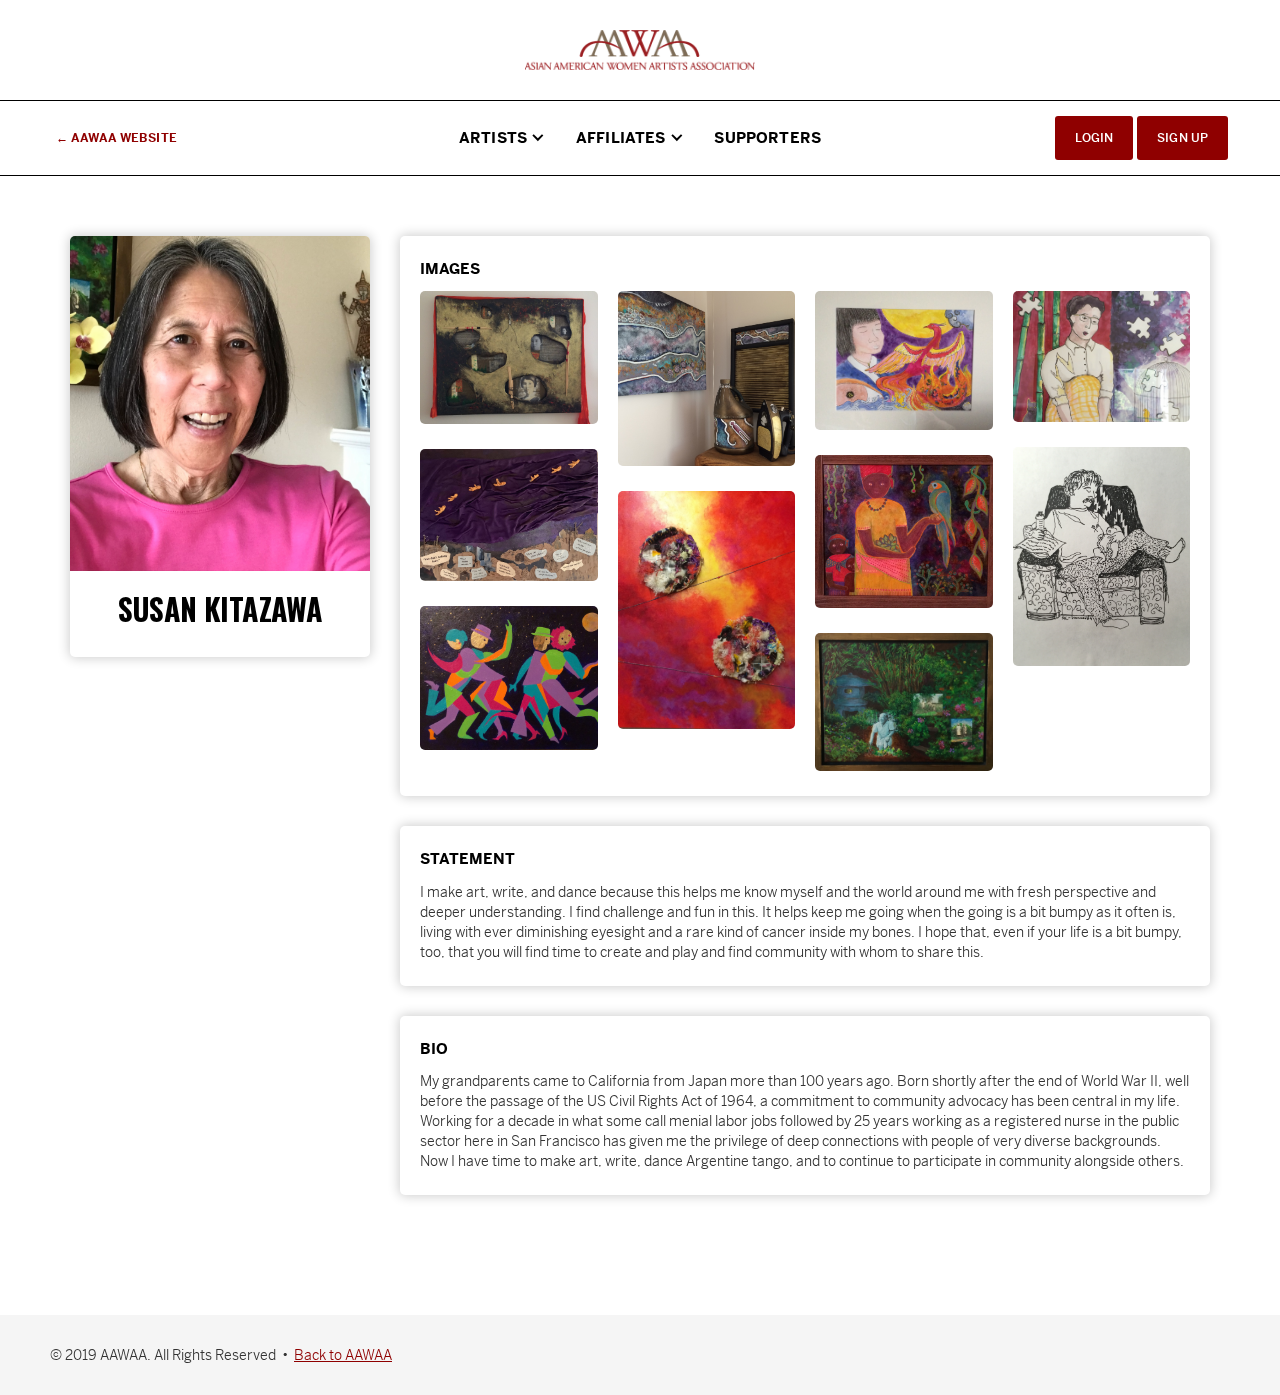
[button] (502, 138)
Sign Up (1182, 138)
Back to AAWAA (343, 1355)
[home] (640, 50)
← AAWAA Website (116, 138)
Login (1094, 138)
